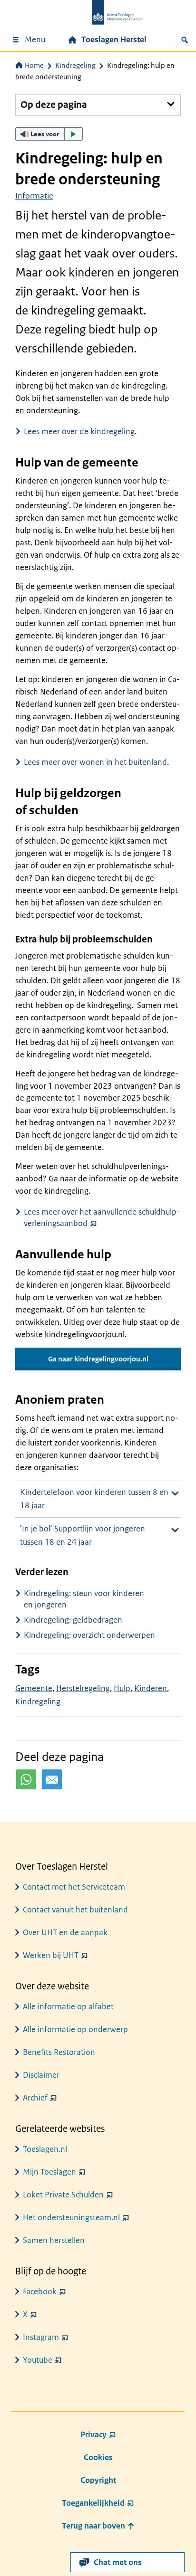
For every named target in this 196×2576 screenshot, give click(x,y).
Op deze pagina (54, 105)
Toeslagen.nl (45, 2149)
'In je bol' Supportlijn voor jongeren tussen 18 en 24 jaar (83, 1535)
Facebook (40, 2291)
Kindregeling (75, 65)
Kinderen (151, 1688)
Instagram (41, 2337)
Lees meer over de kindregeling (79, 431)
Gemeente (34, 1688)
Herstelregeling (83, 1688)
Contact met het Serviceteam (74, 1887)
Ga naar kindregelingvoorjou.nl (98, 1359)
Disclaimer (41, 2075)
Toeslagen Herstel (114, 39)
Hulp (122, 1688)
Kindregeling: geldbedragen (73, 1620)
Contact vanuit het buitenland (75, 1910)
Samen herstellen (54, 2240)
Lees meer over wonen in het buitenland (95, 762)
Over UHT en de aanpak (65, 1932)
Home (34, 65)
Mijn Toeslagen (49, 2172)
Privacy (93, 2434)
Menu (35, 39)
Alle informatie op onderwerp (75, 2029)
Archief (35, 2098)
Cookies (98, 2457)
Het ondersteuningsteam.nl (71, 2217)
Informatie (34, 196)
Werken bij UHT (51, 1955)
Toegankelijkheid (93, 2503)
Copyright (98, 2480)
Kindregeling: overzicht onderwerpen (89, 1635)
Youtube (38, 2360)
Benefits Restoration (59, 2052)
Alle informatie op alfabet (68, 2006)
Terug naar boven (94, 2526)
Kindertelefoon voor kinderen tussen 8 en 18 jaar (94, 1499)
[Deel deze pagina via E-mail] (52, 1779)
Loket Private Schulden (63, 2195)
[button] (49, 134)
